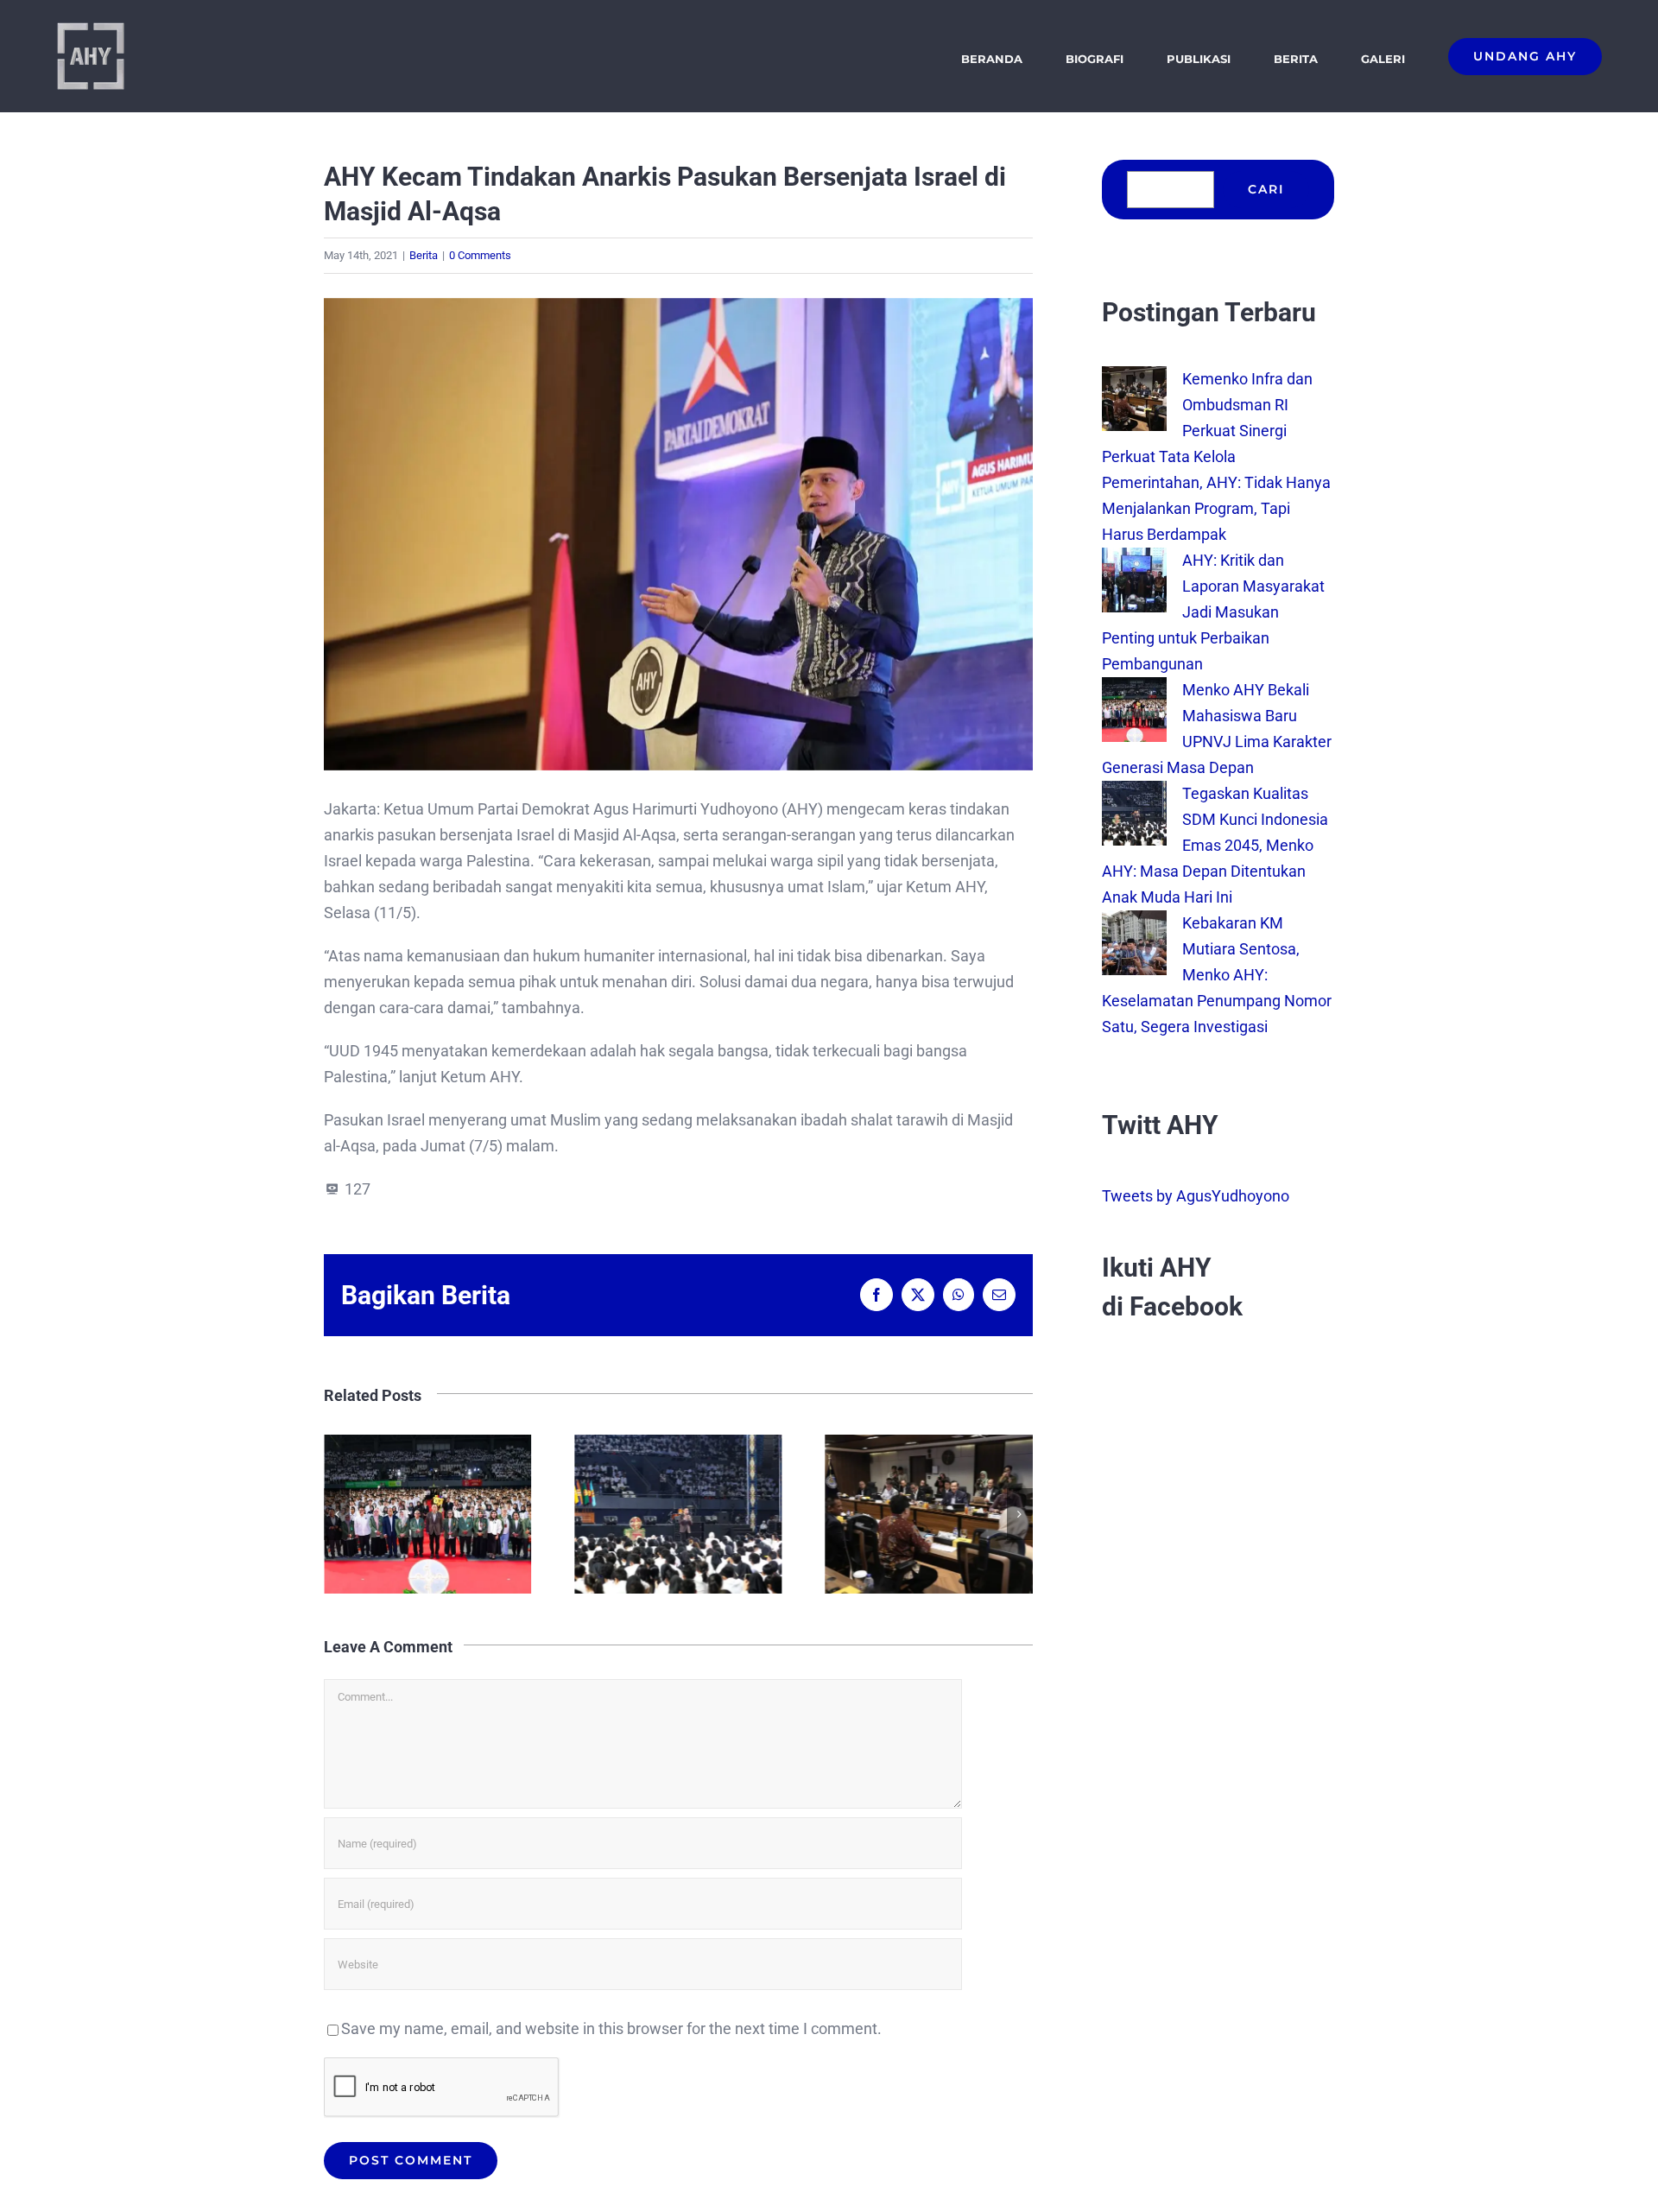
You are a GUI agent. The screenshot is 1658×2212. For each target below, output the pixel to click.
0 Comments (480, 255)
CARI (1266, 189)
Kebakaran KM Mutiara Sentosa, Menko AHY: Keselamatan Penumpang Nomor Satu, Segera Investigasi (1217, 975)
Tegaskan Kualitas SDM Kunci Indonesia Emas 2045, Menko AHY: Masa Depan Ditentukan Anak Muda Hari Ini (428, 1515)
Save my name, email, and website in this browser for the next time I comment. (611, 2028)
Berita (424, 255)
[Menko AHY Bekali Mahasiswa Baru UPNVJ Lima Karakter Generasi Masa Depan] (1134, 690)
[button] (337, 1514)
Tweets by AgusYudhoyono (1196, 1196)
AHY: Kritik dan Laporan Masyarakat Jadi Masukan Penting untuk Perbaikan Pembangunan (930, 1515)
